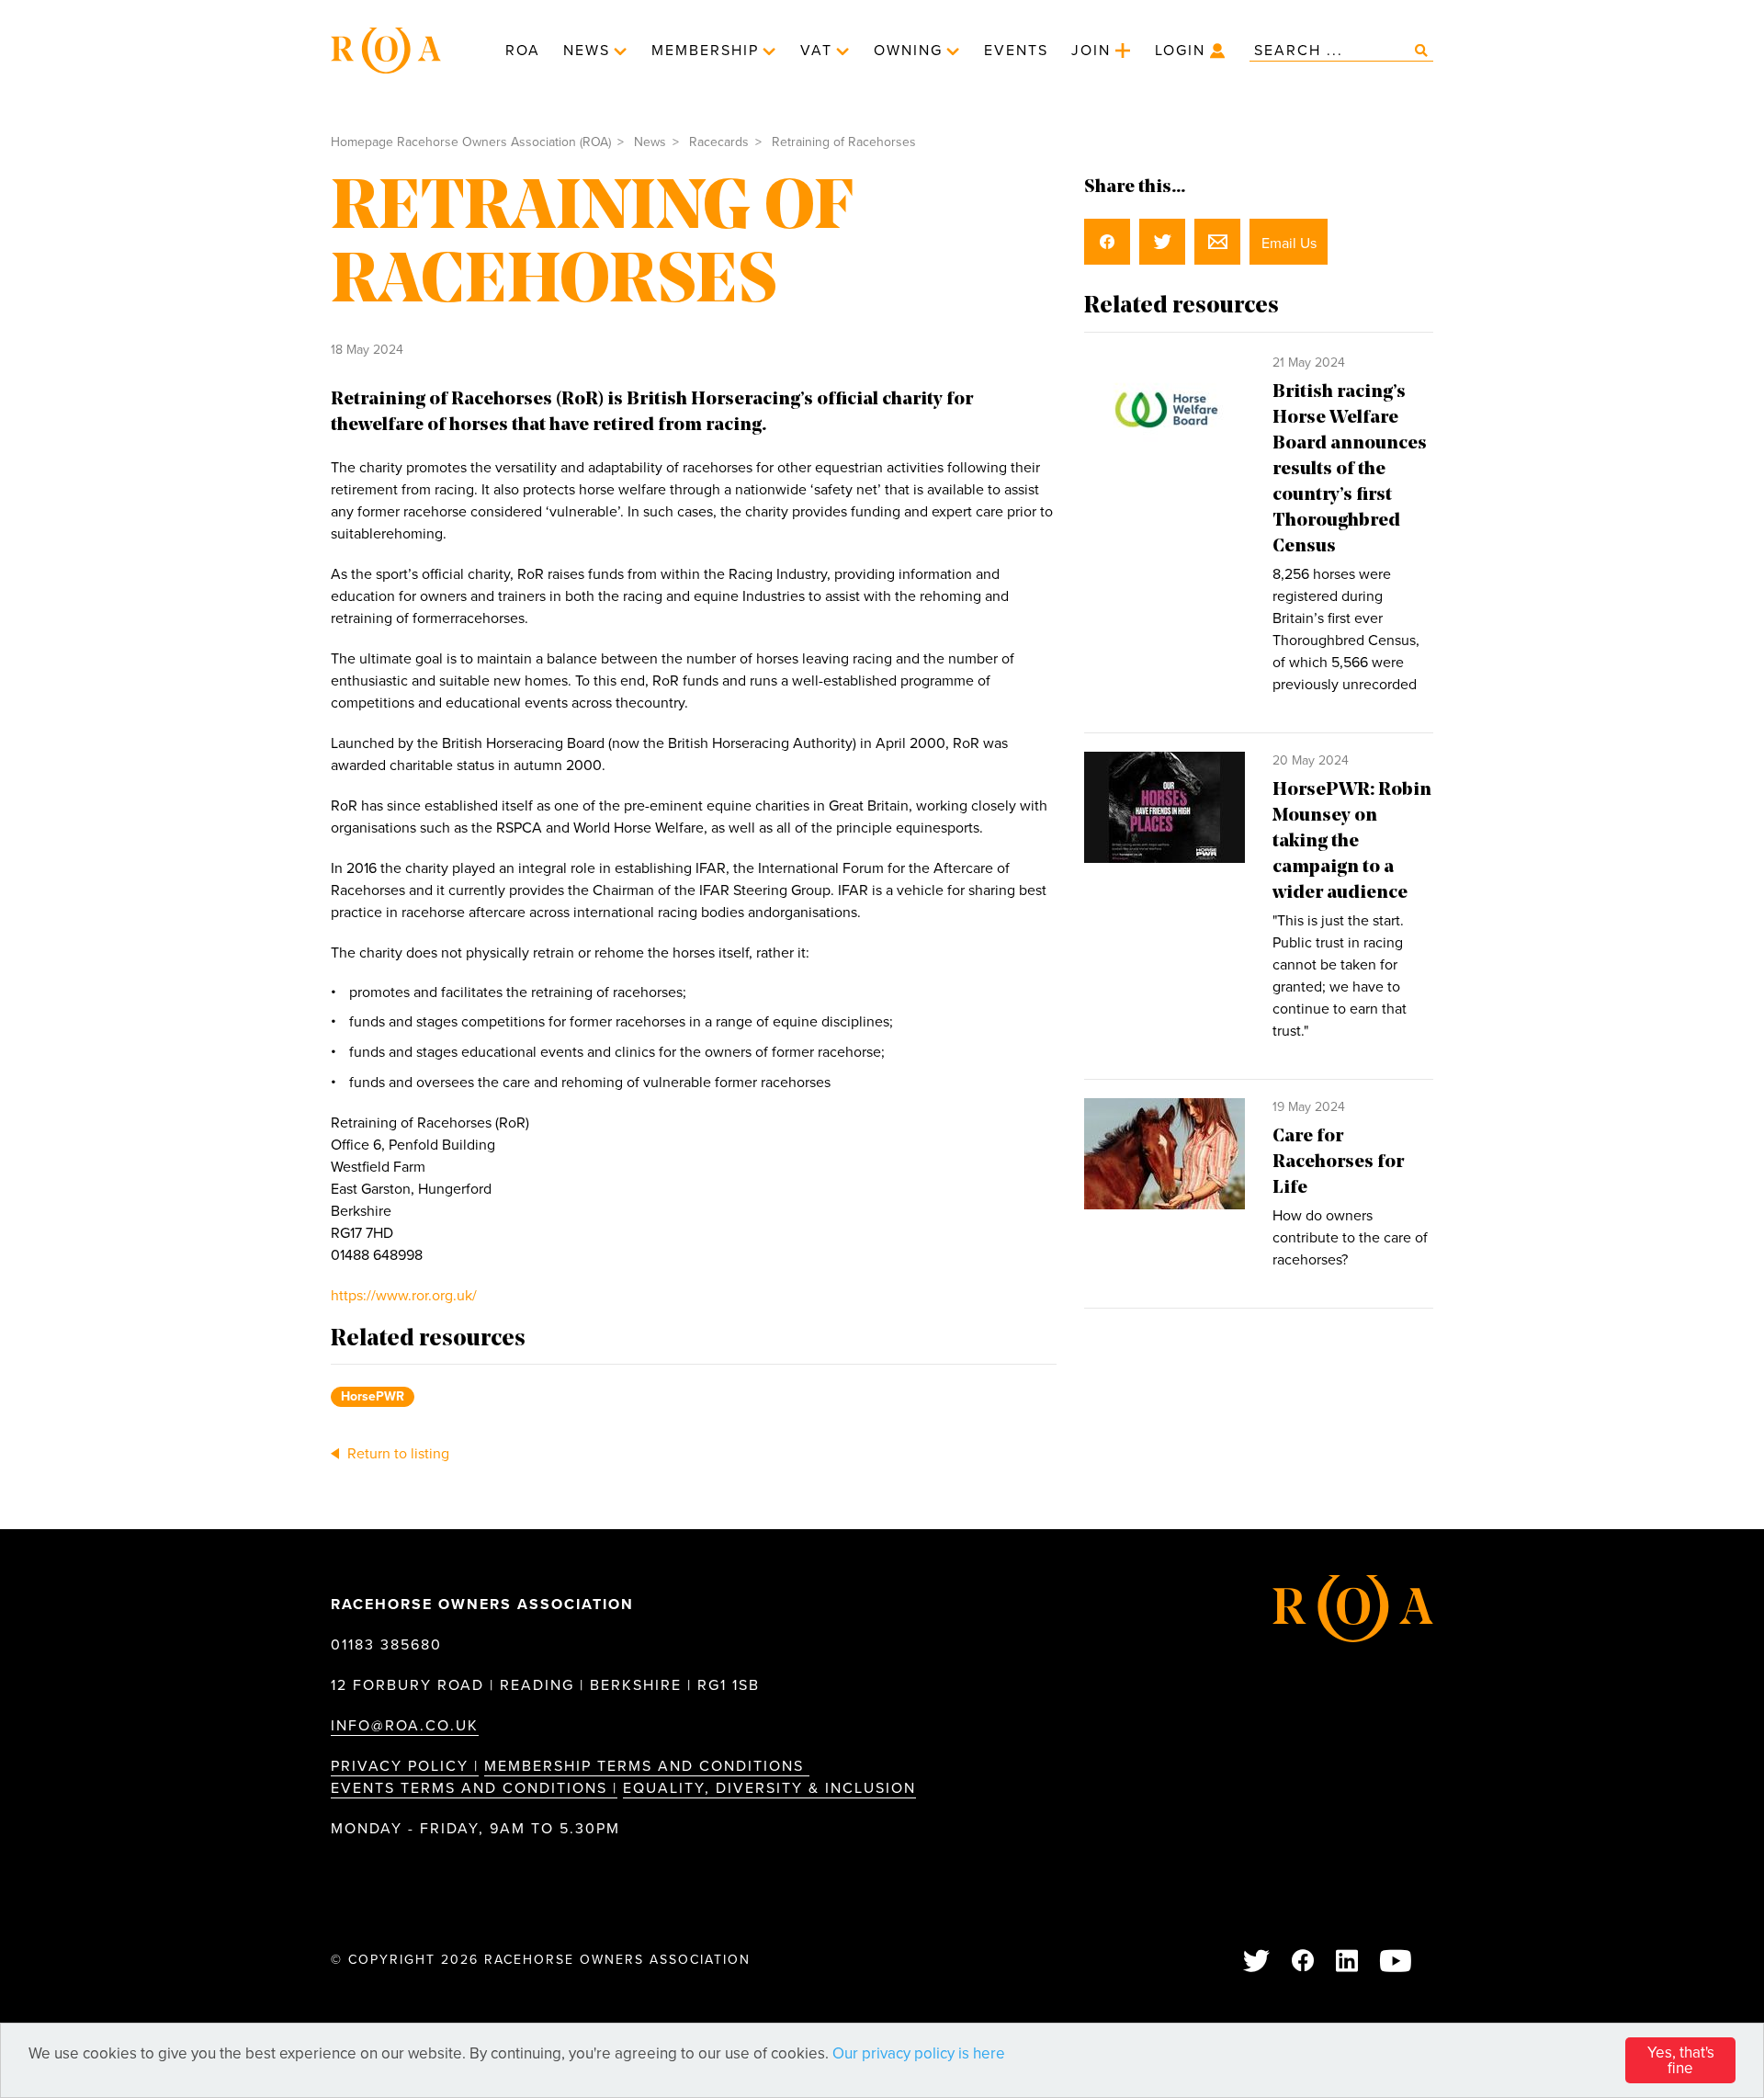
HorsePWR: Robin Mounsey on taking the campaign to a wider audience (1352, 842)
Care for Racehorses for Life (1338, 1162)
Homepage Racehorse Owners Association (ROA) (471, 142)
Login (1180, 51)
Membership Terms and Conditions (647, 1766)
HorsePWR (373, 1396)
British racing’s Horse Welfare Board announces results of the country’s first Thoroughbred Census (1350, 470)
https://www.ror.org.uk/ (404, 1296)
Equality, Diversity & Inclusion (769, 1788)
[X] (1257, 1962)
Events (1016, 51)
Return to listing (396, 1454)
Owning (908, 51)
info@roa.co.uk (405, 1726)
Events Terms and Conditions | (474, 1788)
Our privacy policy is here (919, 2053)
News (587, 51)
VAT (816, 51)
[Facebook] (1304, 1962)
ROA (523, 51)
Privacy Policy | (405, 1766)
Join (1091, 51)
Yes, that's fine (1681, 2060)
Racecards (719, 142)
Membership (705, 51)
